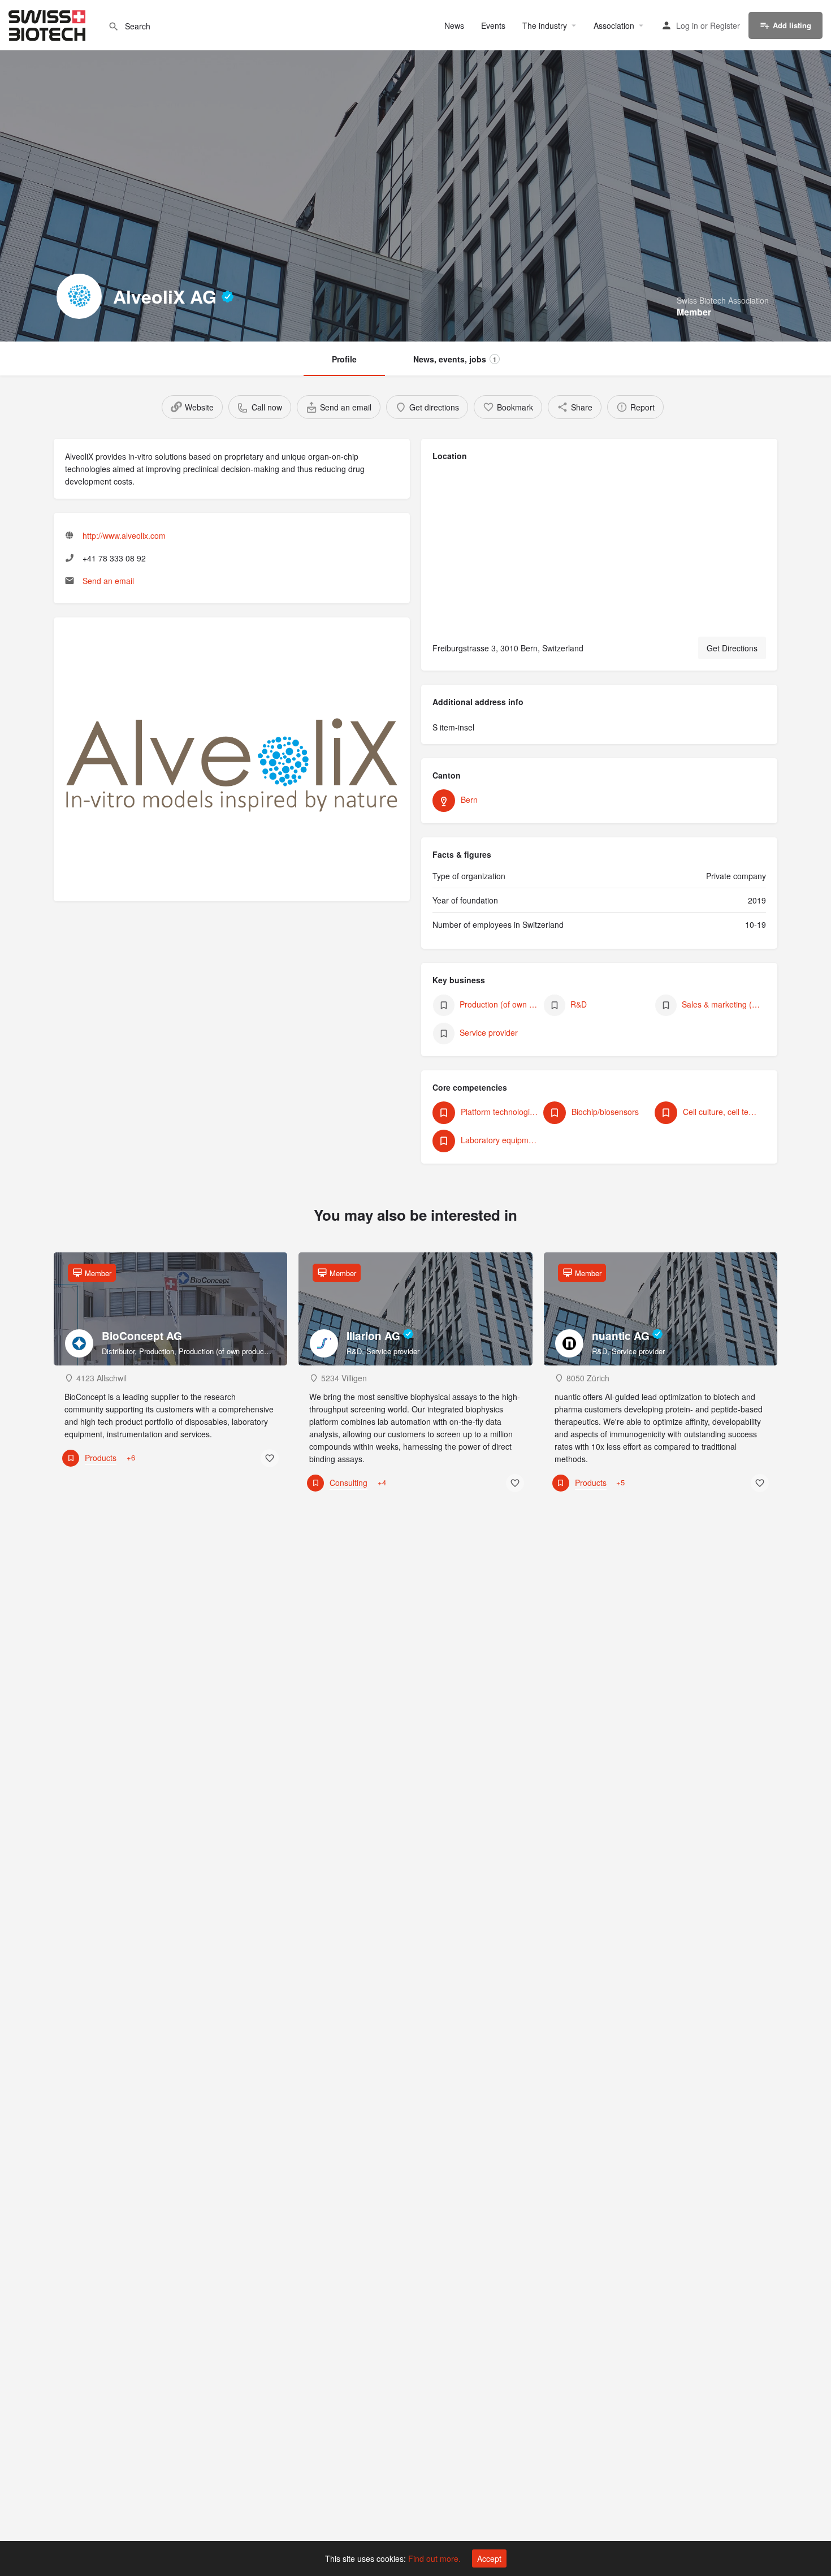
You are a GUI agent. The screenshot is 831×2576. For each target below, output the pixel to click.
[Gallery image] (232, 765)
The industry (545, 25)
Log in (687, 25)
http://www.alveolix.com (124, 535)
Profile (344, 359)
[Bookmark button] (270, 1458)
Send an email (108, 581)
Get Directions (732, 648)
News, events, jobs (455, 359)
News (454, 25)
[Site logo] (48, 24)
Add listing (792, 25)
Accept (489, 2558)
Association (614, 25)
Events (493, 25)
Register (725, 25)
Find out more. (434, 2558)
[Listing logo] (79, 296)
